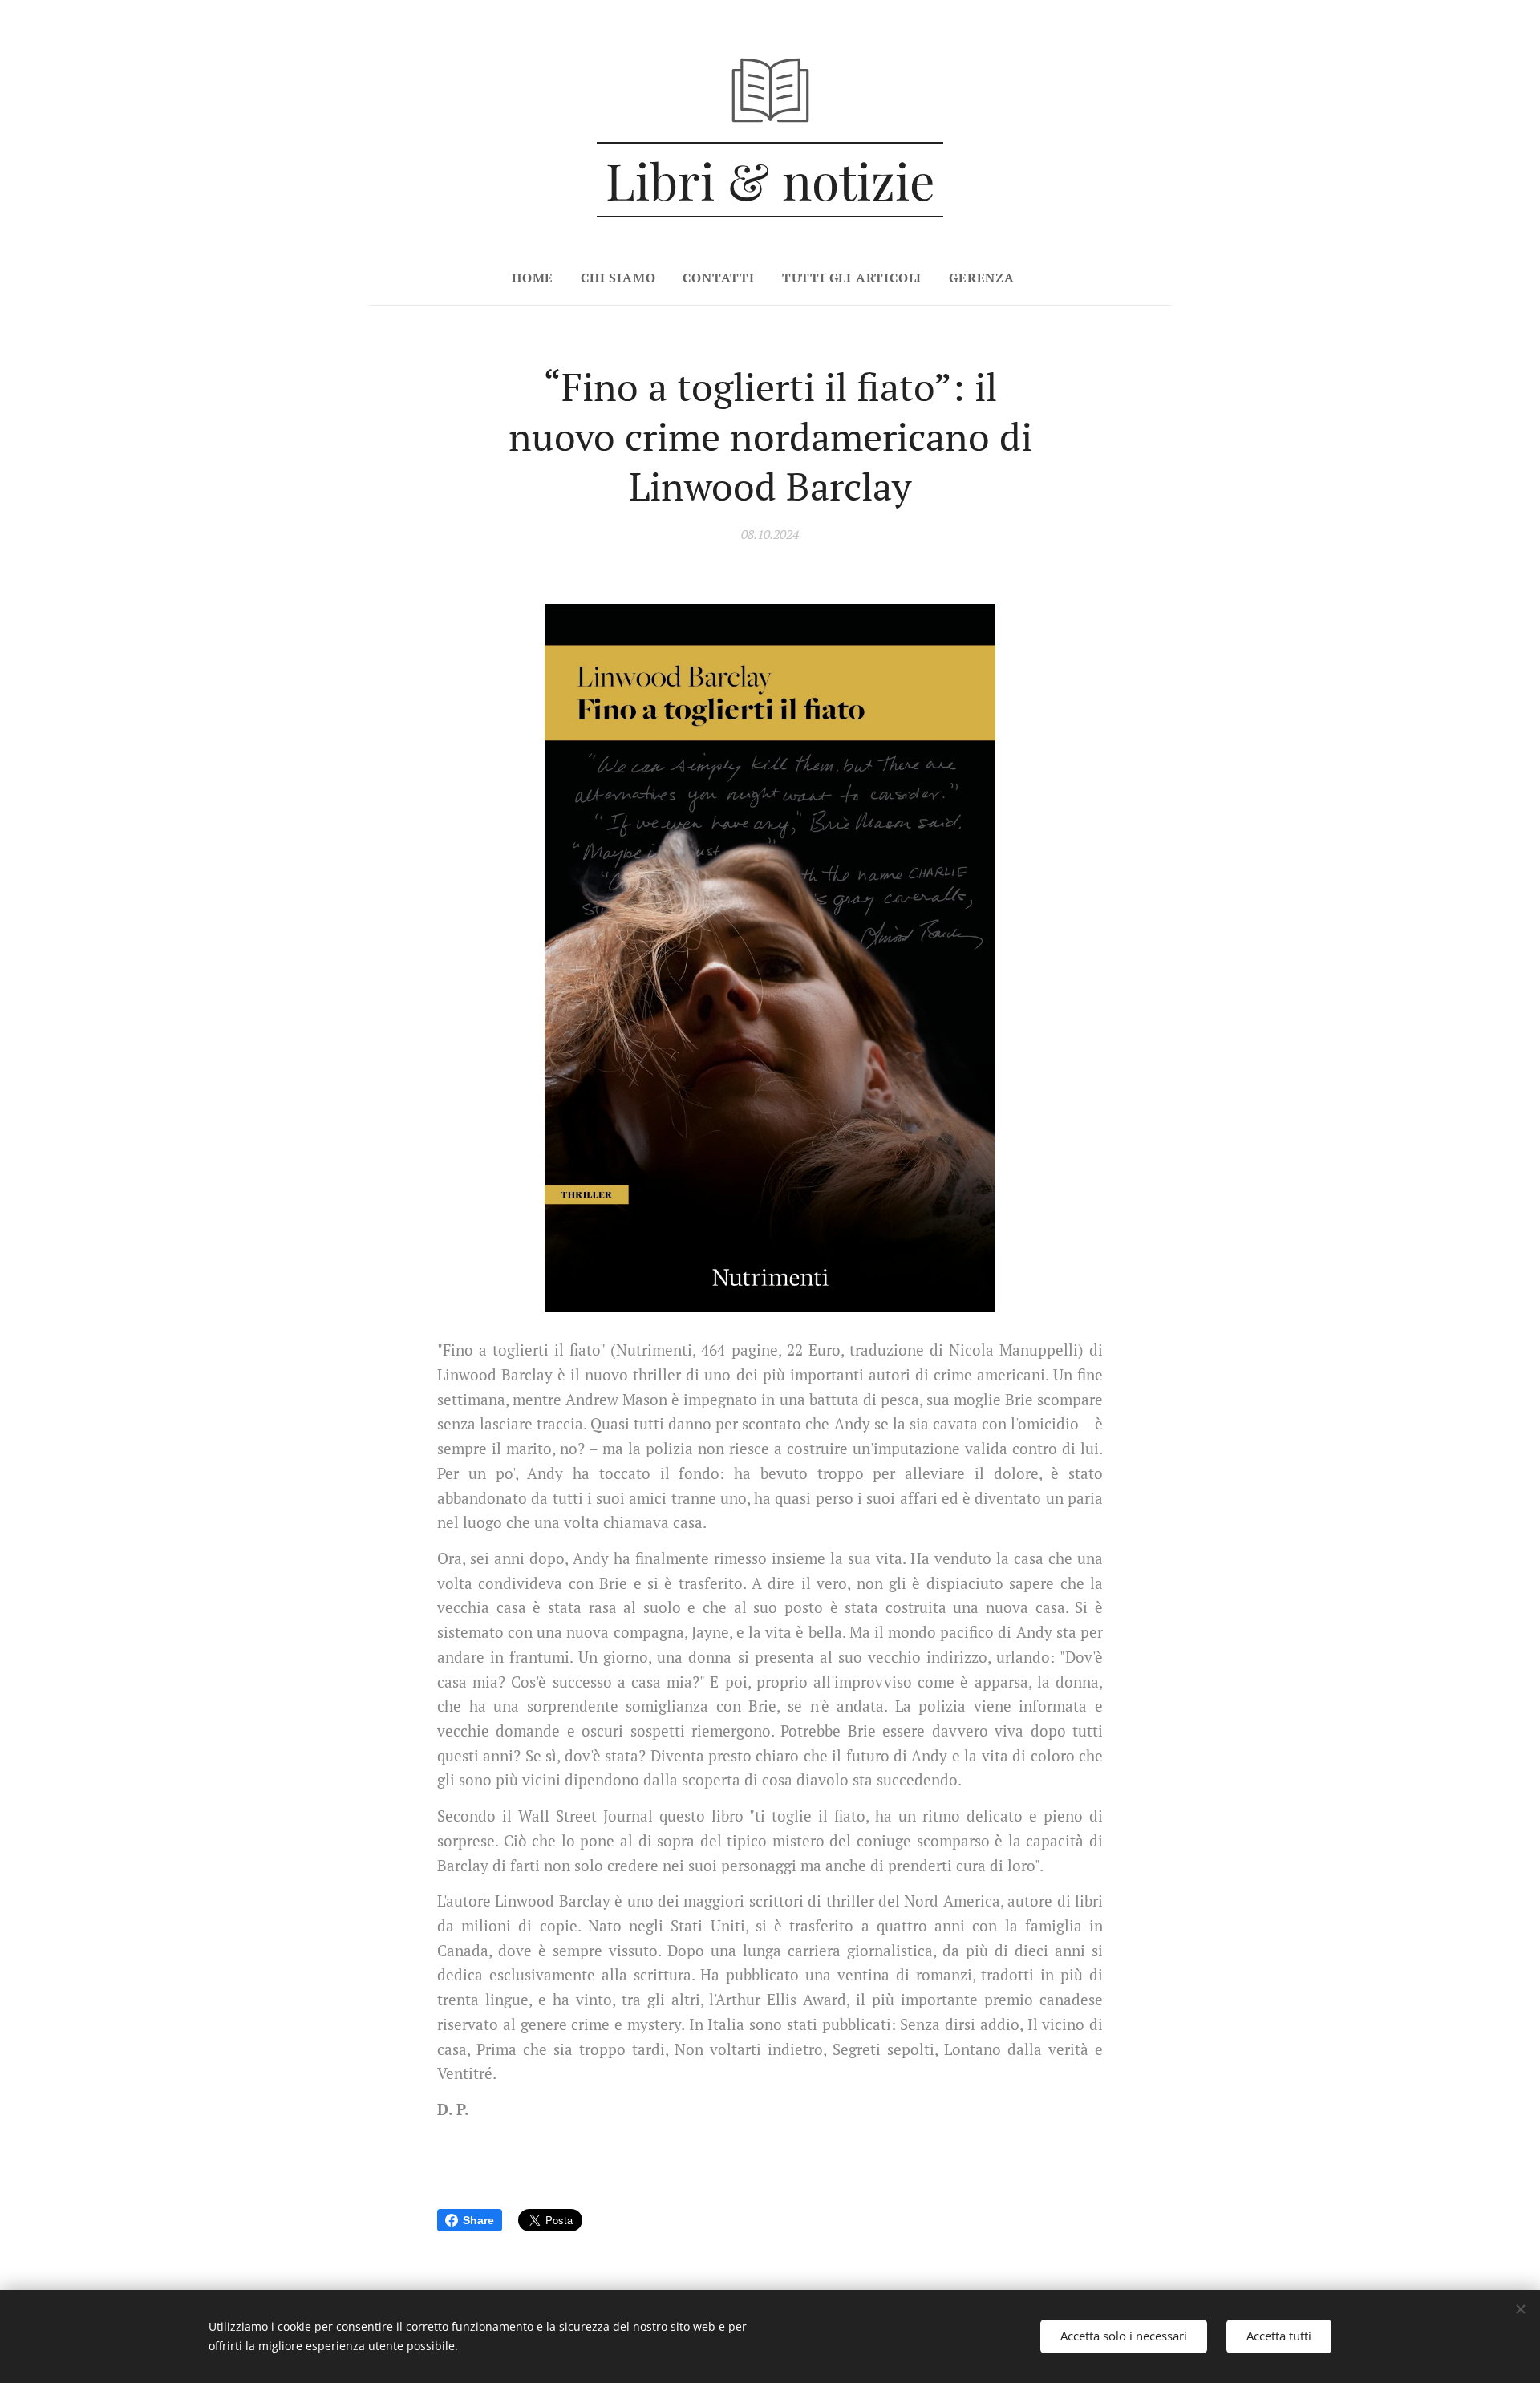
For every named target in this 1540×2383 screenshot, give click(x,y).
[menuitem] (539, 278)
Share (478, 2220)
